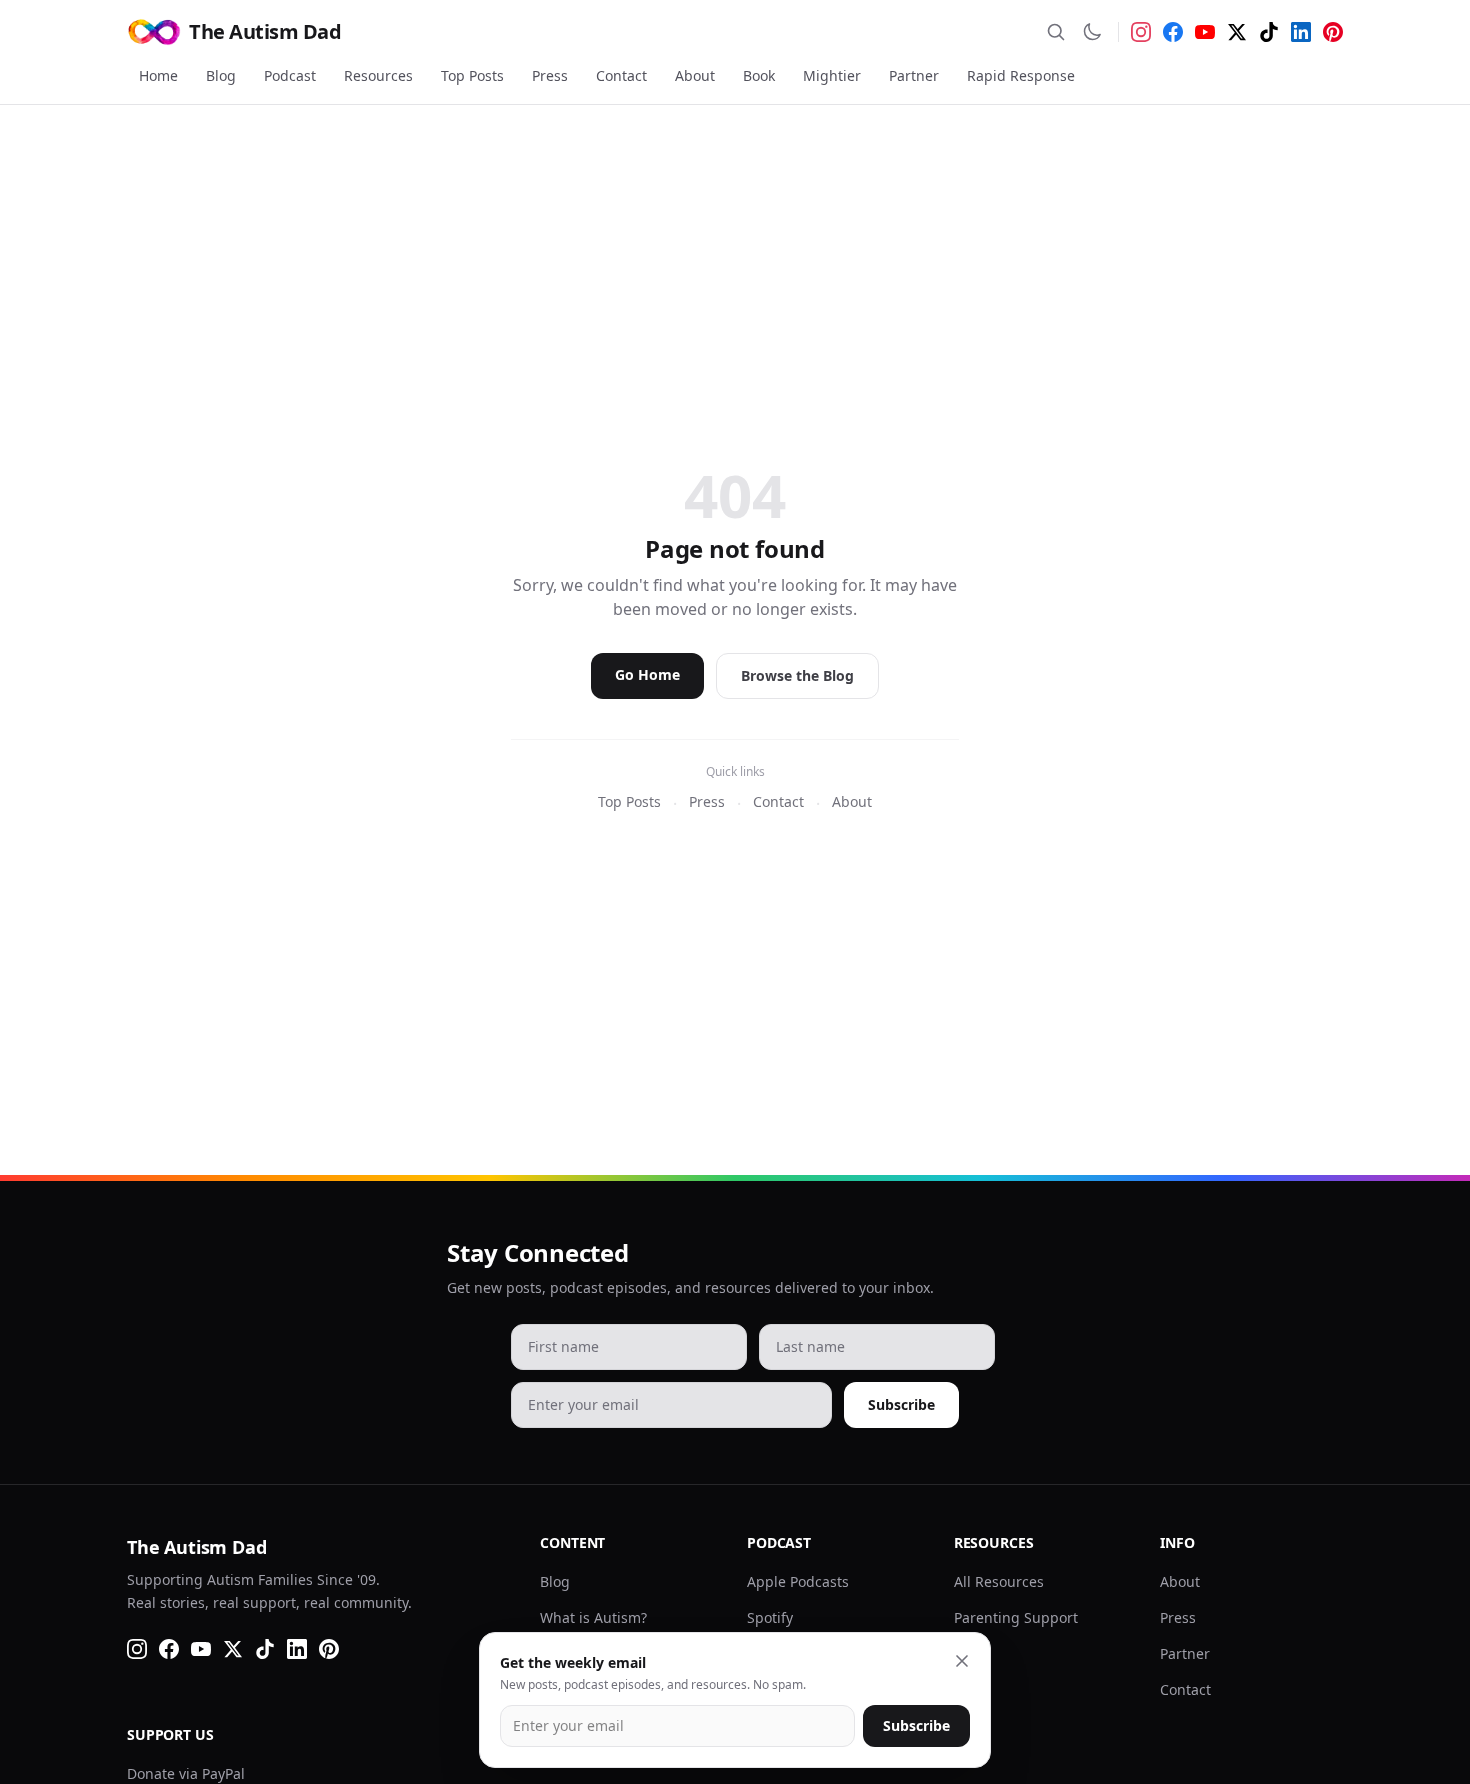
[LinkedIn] (1301, 32)
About (695, 75)
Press (550, 75)
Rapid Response (1021, 75)
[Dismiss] (962, 1661)
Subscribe (901, 1404)
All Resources (999, 1581)
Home (158, 75)
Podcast (290, 75)
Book (759, 75)
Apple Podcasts (798, 1581)
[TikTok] (1269, 32)
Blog (221, 75)
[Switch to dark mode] (1092, 32)
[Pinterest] (1333, 32)
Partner (914, 75)
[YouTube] (1205, 32)
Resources (378, 75)
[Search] (1056, 32)
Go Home (647, 674)
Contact (621, 75)
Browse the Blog (797, 675)
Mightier (832, 75)
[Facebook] (1173, 32)
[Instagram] (1141, 32)
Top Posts (472, 75)
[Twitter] (1237, 32)
